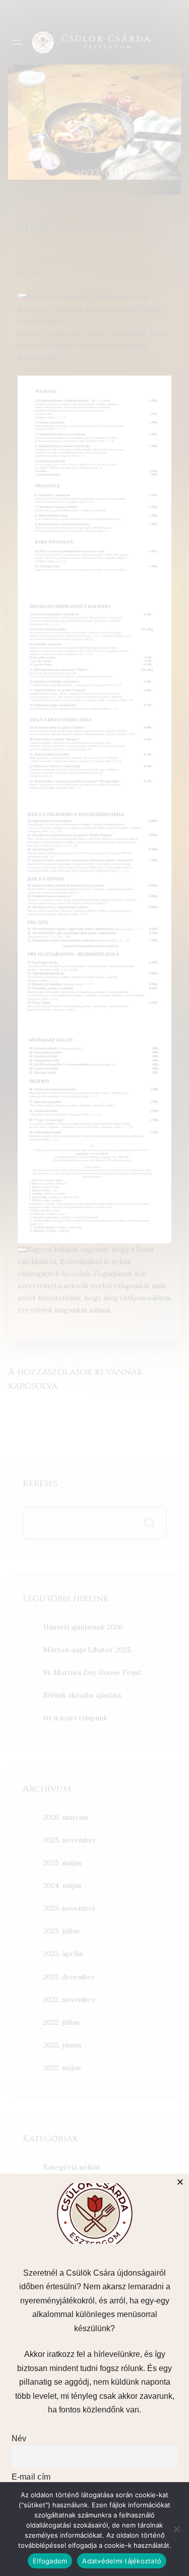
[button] (180, 2182)
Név (19, 2438)
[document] (94, 1288)
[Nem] (176, 2529)
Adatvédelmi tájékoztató (122, 2561)
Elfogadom (50, 2561)
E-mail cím (31, 2477)
